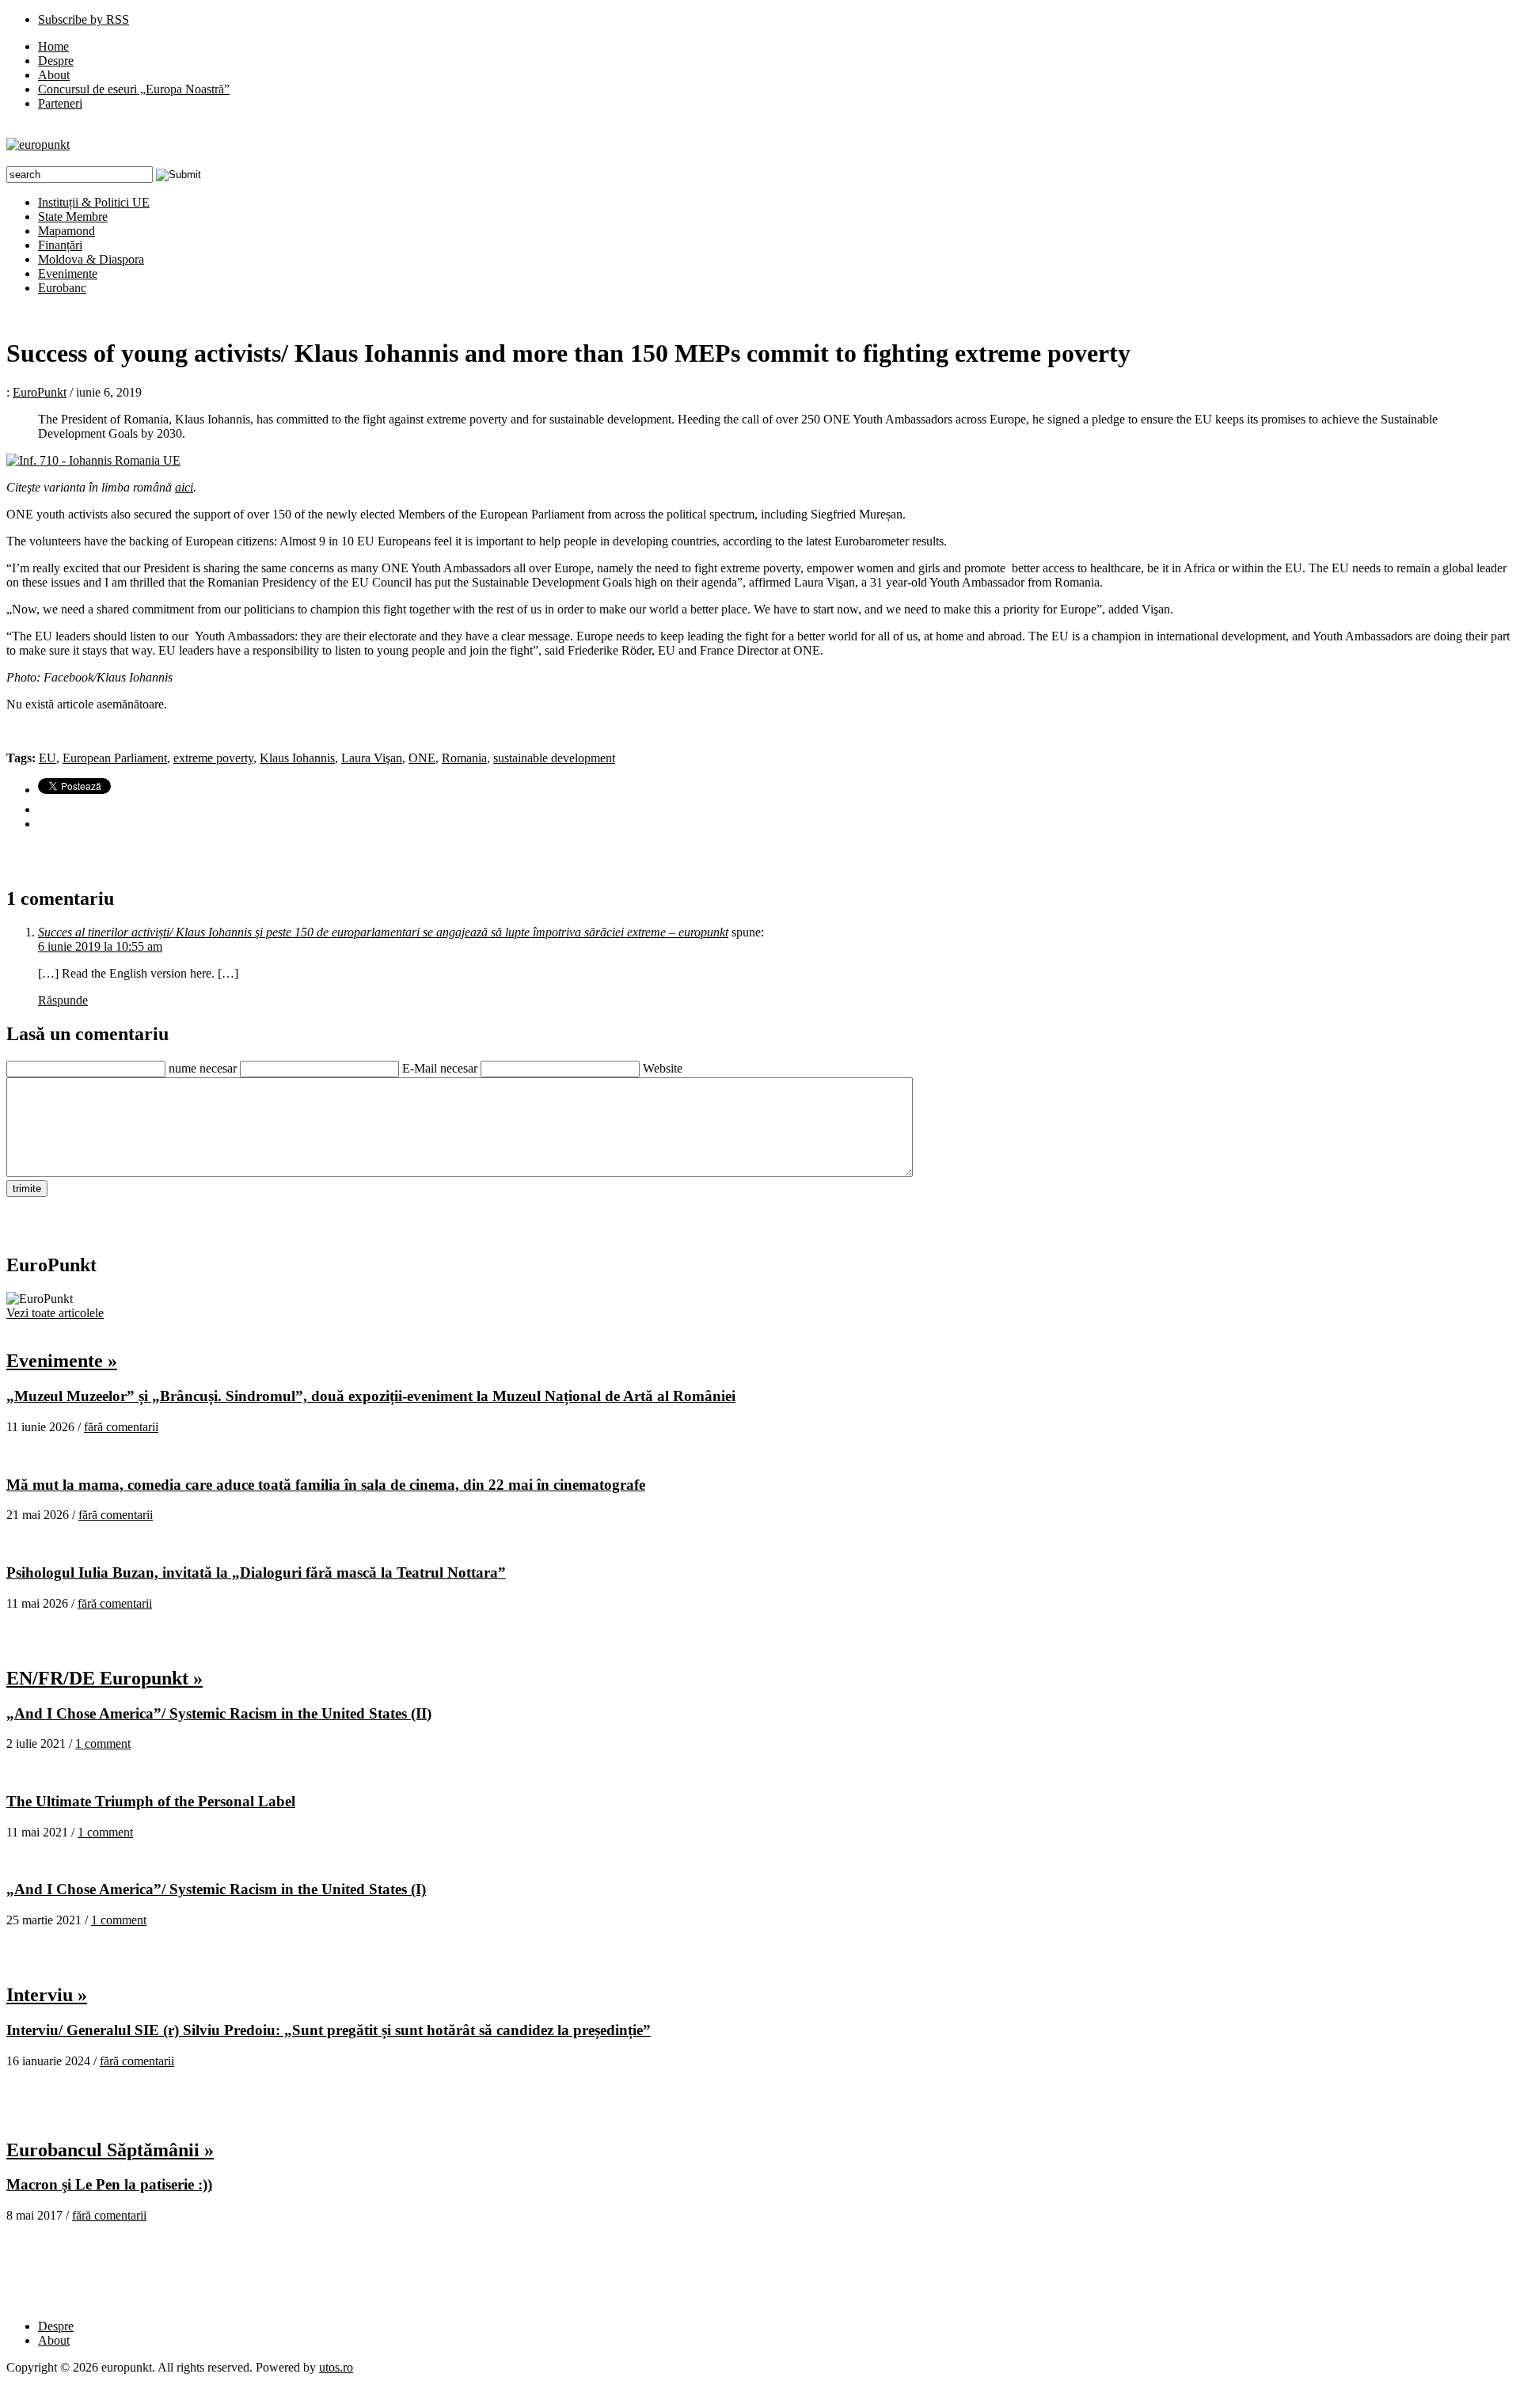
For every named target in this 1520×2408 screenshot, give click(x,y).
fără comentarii (121, 1427)
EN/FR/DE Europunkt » (104, 1678)
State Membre (73, 216)
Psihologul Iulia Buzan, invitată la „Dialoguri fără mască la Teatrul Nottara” (256, 1572)
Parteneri (60, 103)
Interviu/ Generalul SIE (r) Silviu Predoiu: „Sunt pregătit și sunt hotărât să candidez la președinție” (329, 2030)
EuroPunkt (40, 392)
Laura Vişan (372, 758)
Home (53, 46)
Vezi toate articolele (55, 1313)
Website (663, 1068)
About (54, 75)
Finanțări (60, 245)
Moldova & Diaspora (91, 259)
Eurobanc (62, 288)
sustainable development (554, 758)
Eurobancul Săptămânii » (110, 2150)
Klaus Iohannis (297, 758)
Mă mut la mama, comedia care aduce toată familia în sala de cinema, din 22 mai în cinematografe (326, 1485)
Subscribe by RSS (84, 19)
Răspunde (63, 1000)
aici (184, 487)
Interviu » (47, 1995)
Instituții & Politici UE (94, 202)
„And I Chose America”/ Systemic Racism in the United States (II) (219, 1713)
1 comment (103, 1743)
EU (47, 758)
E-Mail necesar (440, 1068)
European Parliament (115, 758)
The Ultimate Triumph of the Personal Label (151, 1801)
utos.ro (336, 2367)
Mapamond (66, 231)
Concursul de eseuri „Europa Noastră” (134, 89)
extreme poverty (213, 758)
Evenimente (68, 273)
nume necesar (203, 1068)
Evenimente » (62, 1361)
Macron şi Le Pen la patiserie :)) (109, 2184)
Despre (56, 61)
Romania (464, 758)
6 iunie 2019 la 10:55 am (100, 946)
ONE (422, 758)
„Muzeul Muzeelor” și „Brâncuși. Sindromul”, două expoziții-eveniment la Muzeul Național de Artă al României (371, 1396)
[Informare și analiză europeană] (38, 144)
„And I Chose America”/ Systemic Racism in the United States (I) (216, 1889)
